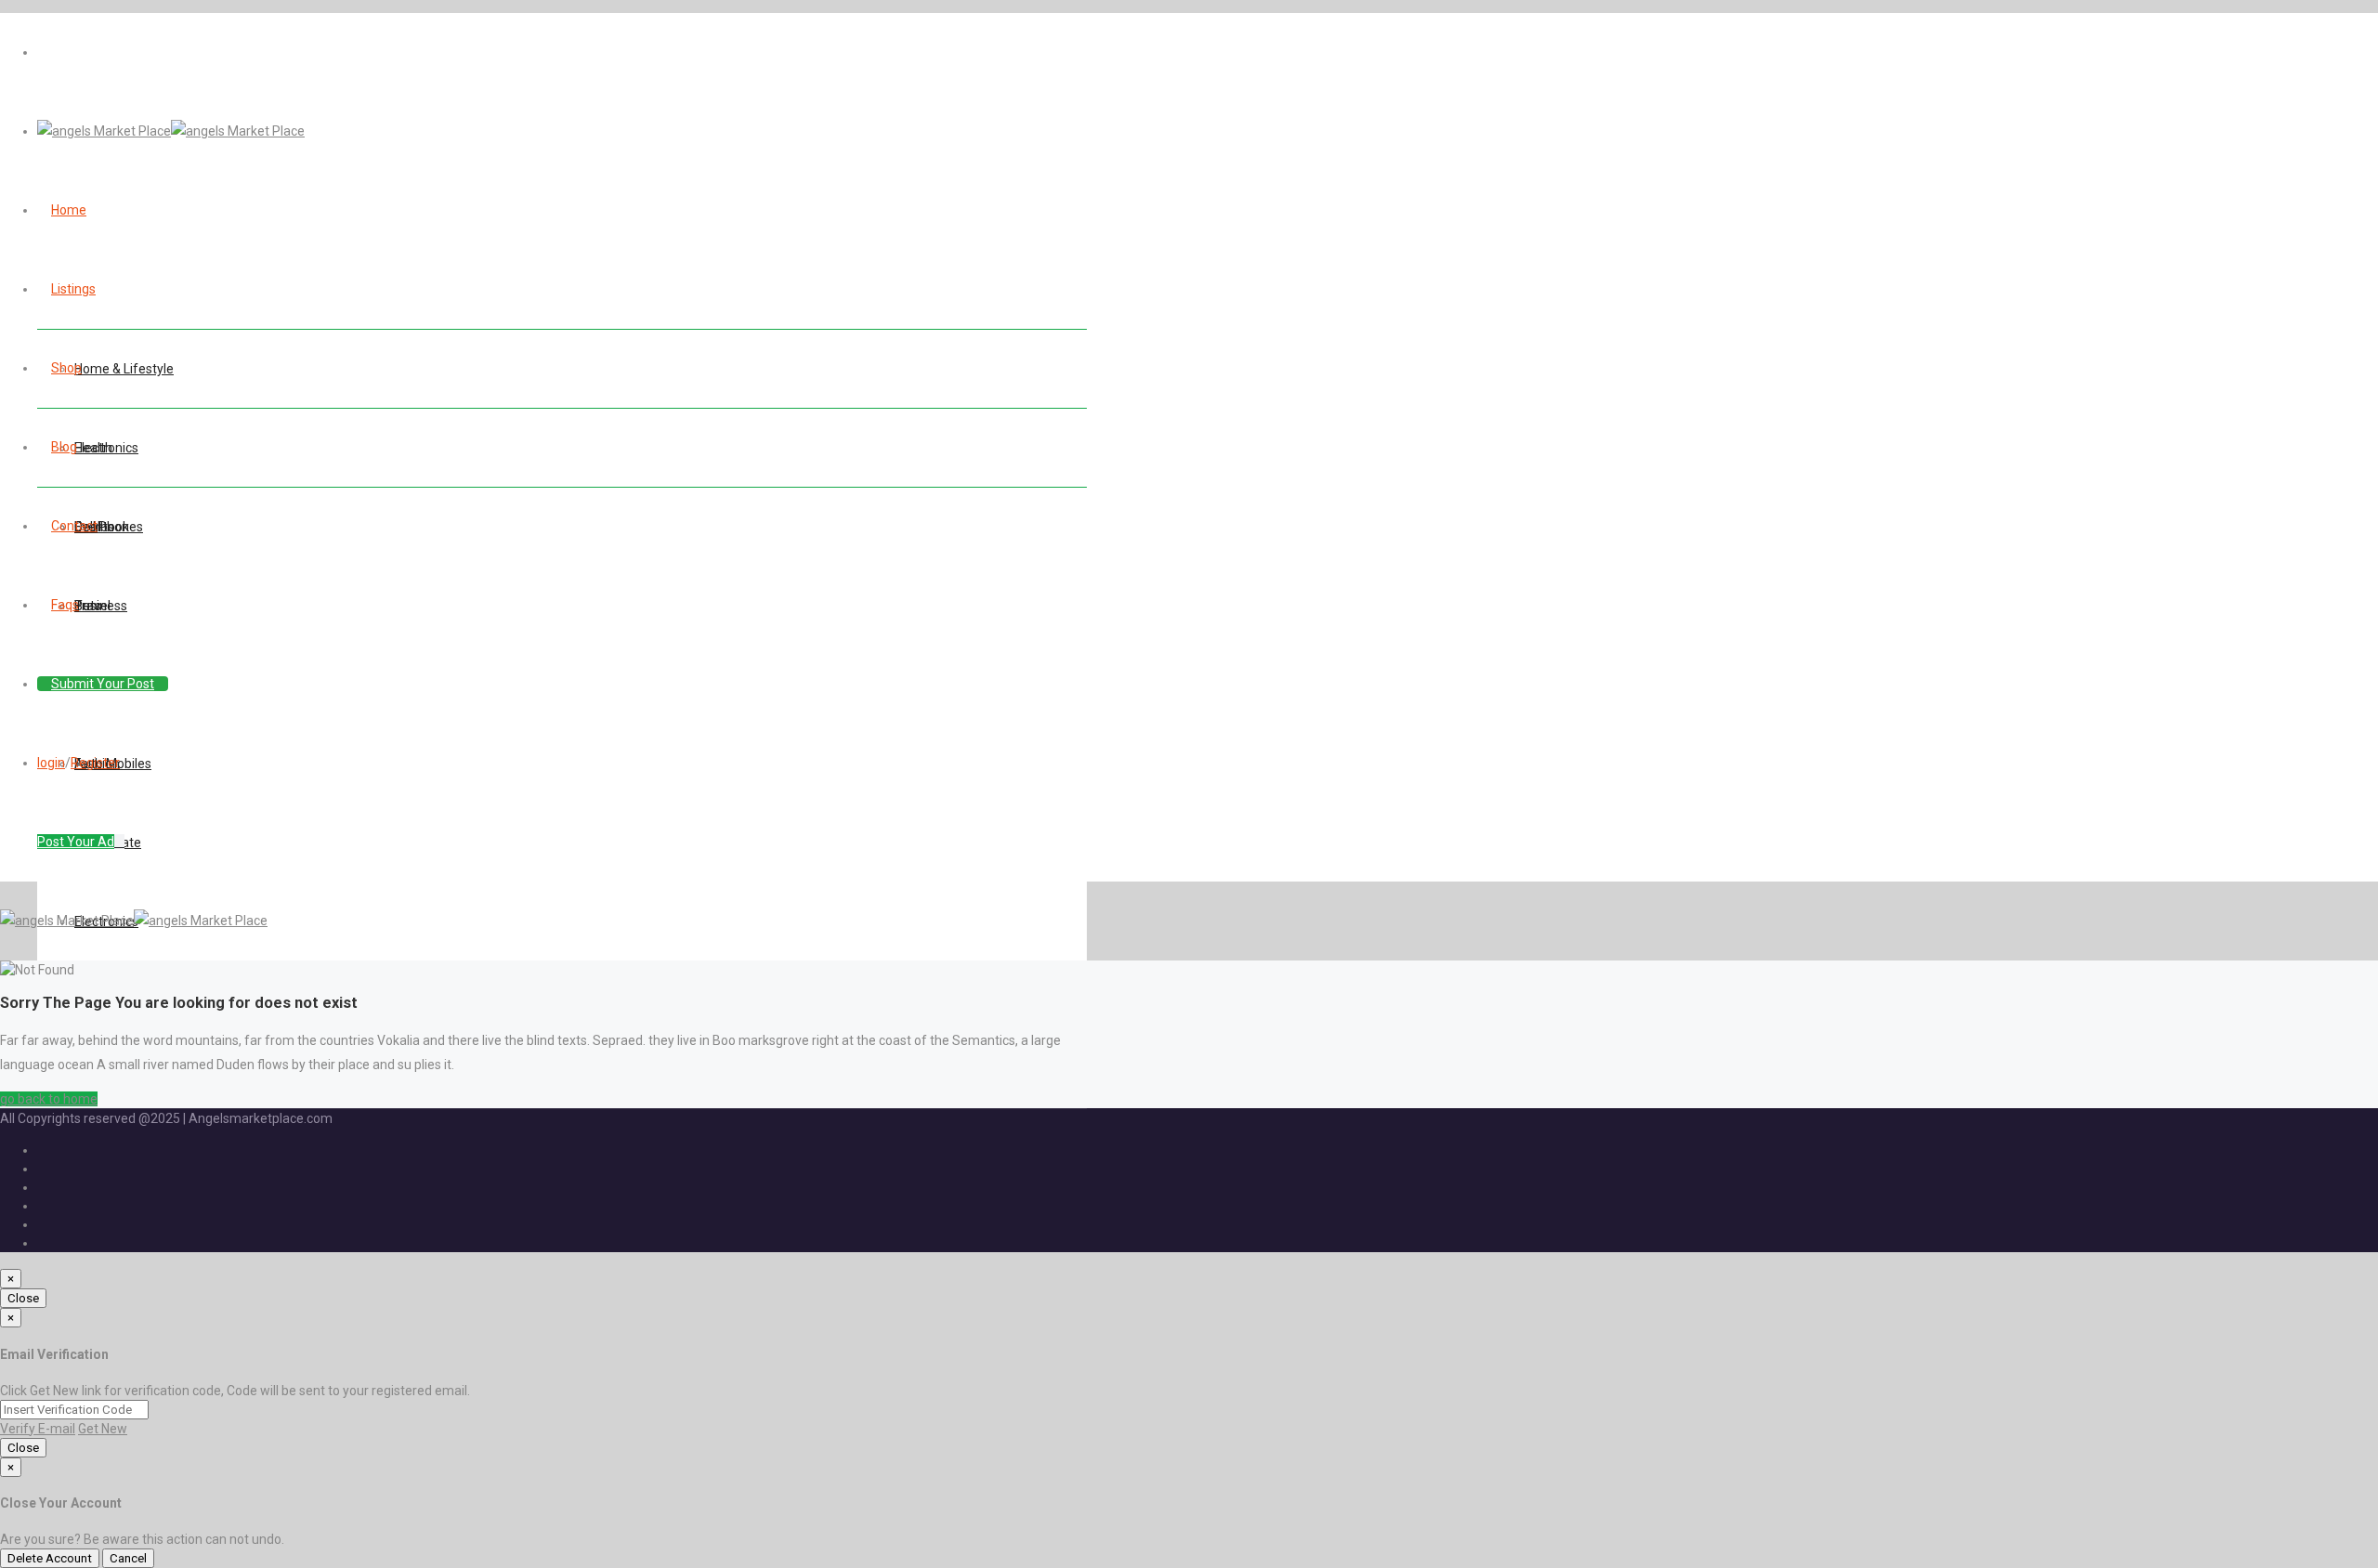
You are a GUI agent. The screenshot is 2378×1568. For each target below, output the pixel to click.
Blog (64, 447)
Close (23, 1298)
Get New (103, 1429)
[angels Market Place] (171, 131)
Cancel (128, 1558)
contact (74, 526)
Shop (66, 368)
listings (73, 289)
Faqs (65, 605)
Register (95, 763)
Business (101, 606)
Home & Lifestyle (124, 369)
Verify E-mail (38, 1429)
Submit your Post (103, 684)
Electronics (106, 448)
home (69, 210)
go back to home (49, 1099)
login (51, 763)
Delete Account (50, 1558)
